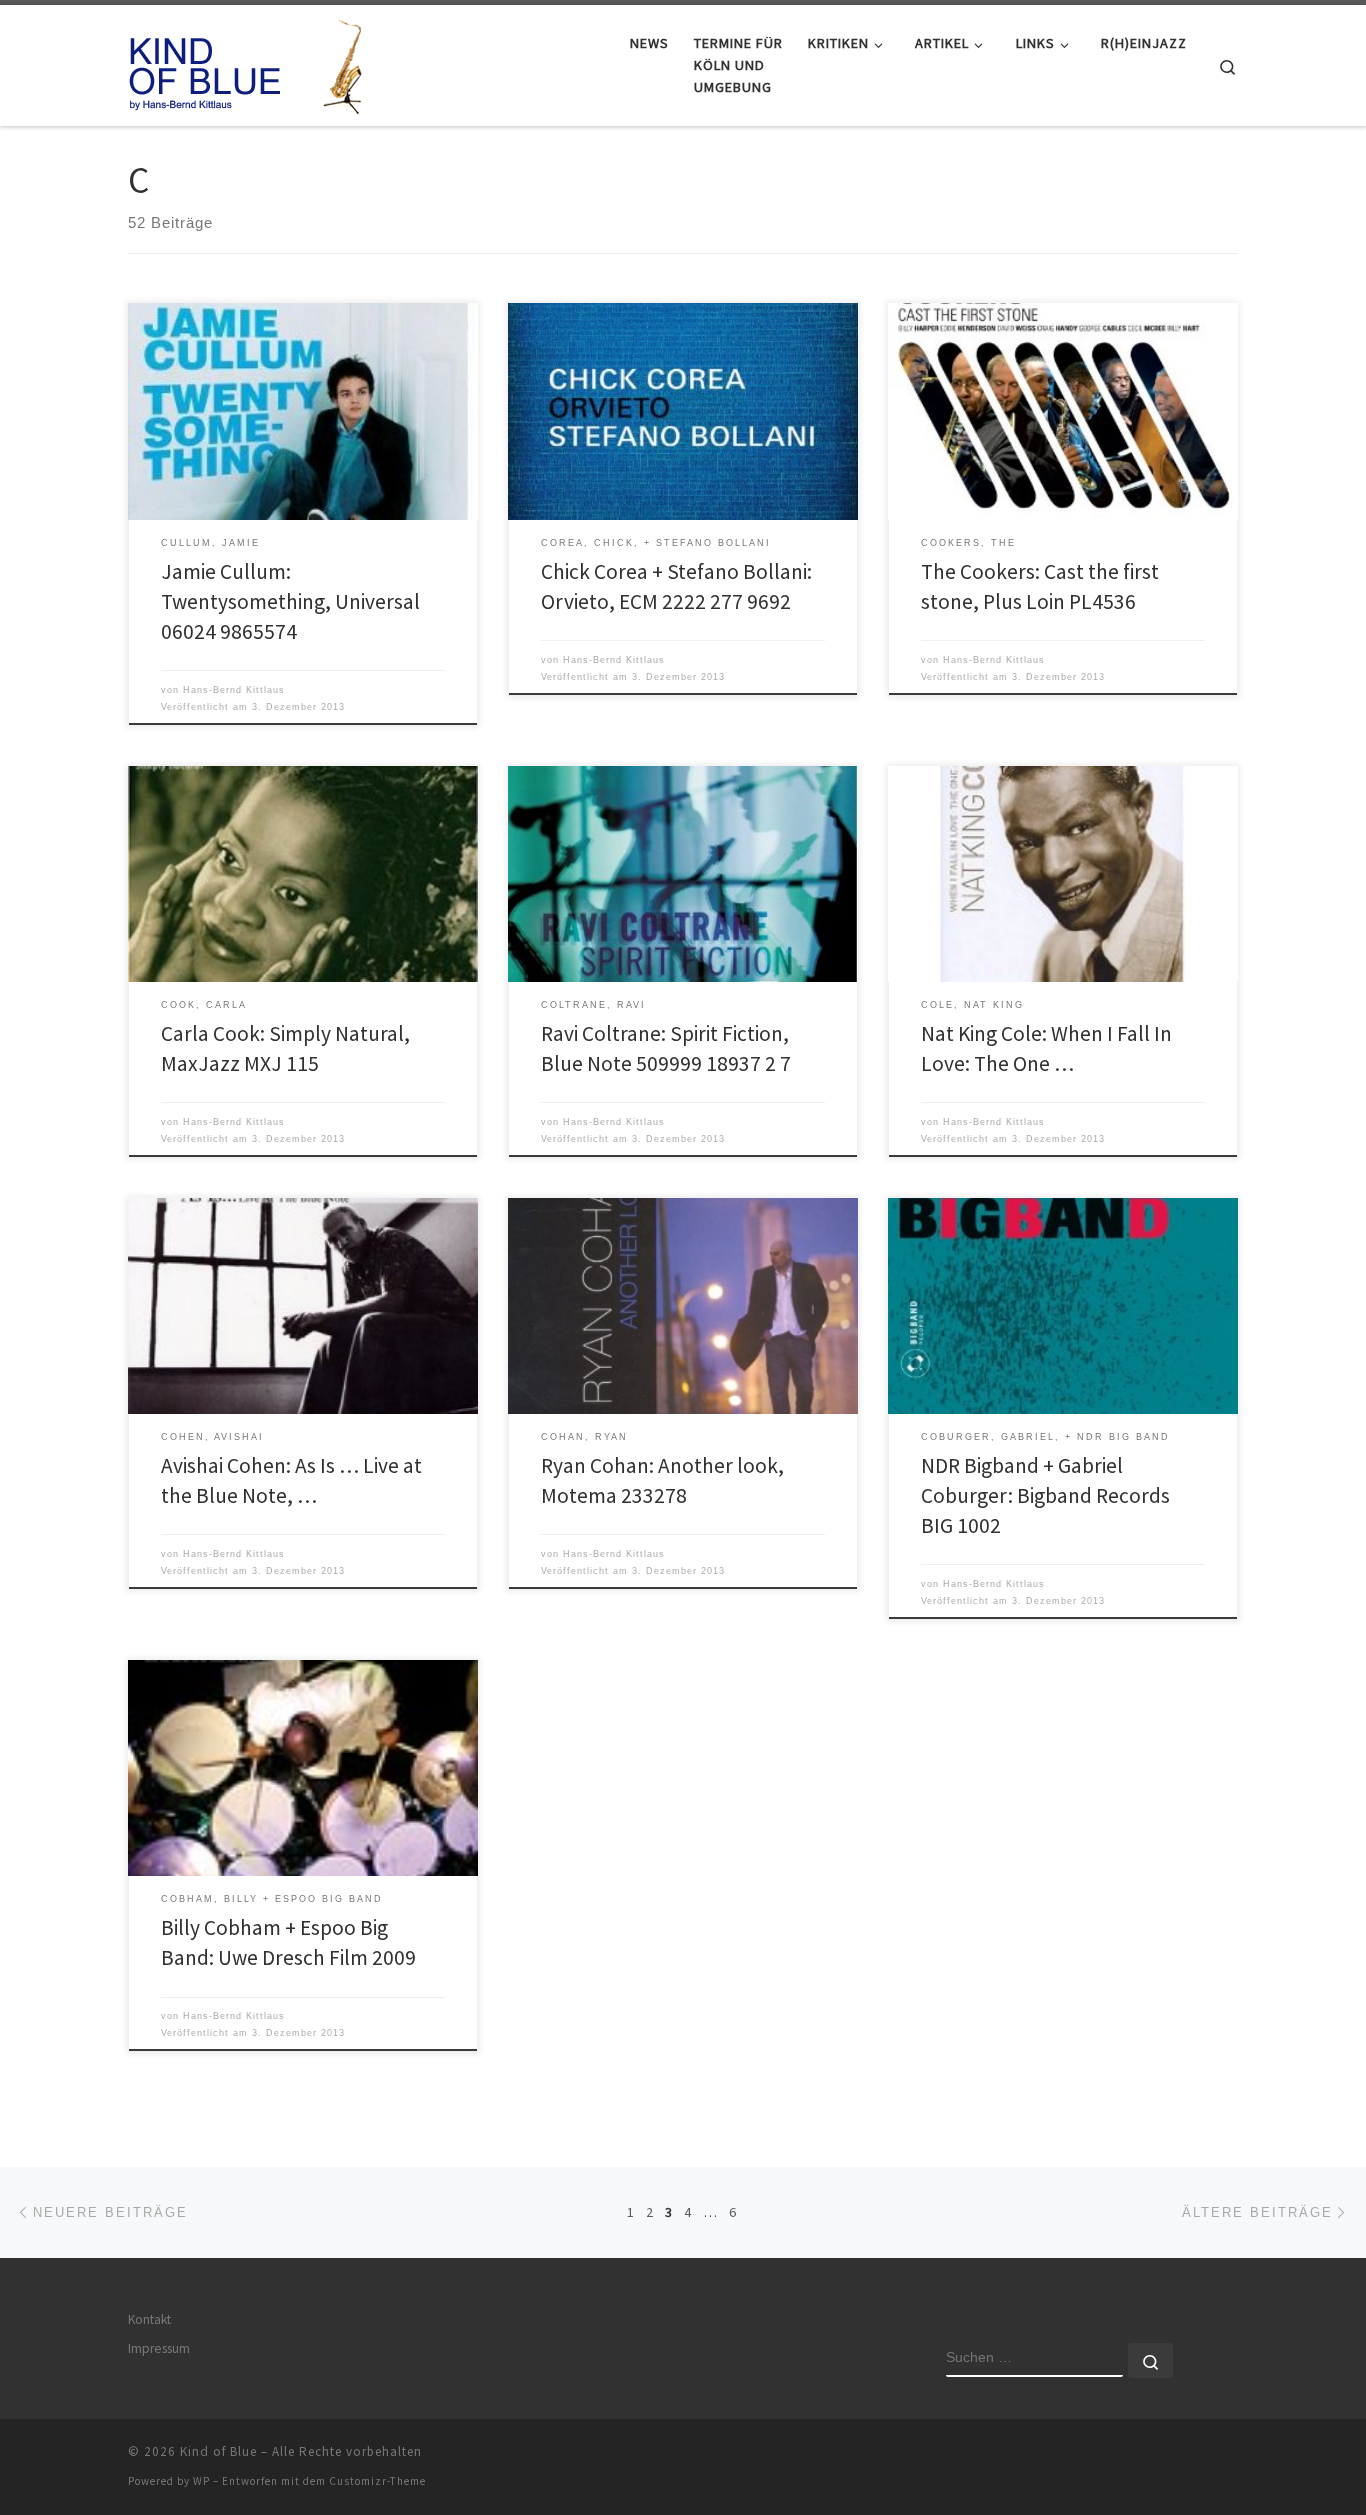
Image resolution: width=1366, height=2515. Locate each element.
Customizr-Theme (377, 2481)
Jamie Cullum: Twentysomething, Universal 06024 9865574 (290, 601)
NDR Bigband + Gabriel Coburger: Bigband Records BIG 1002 (1045, 1495)
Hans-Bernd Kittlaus (234, 690)
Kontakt (149, 2319)
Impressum (159, 2348)
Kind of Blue (218, 2451)
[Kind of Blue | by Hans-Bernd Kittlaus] (253, 61)
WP (201, 2481)
